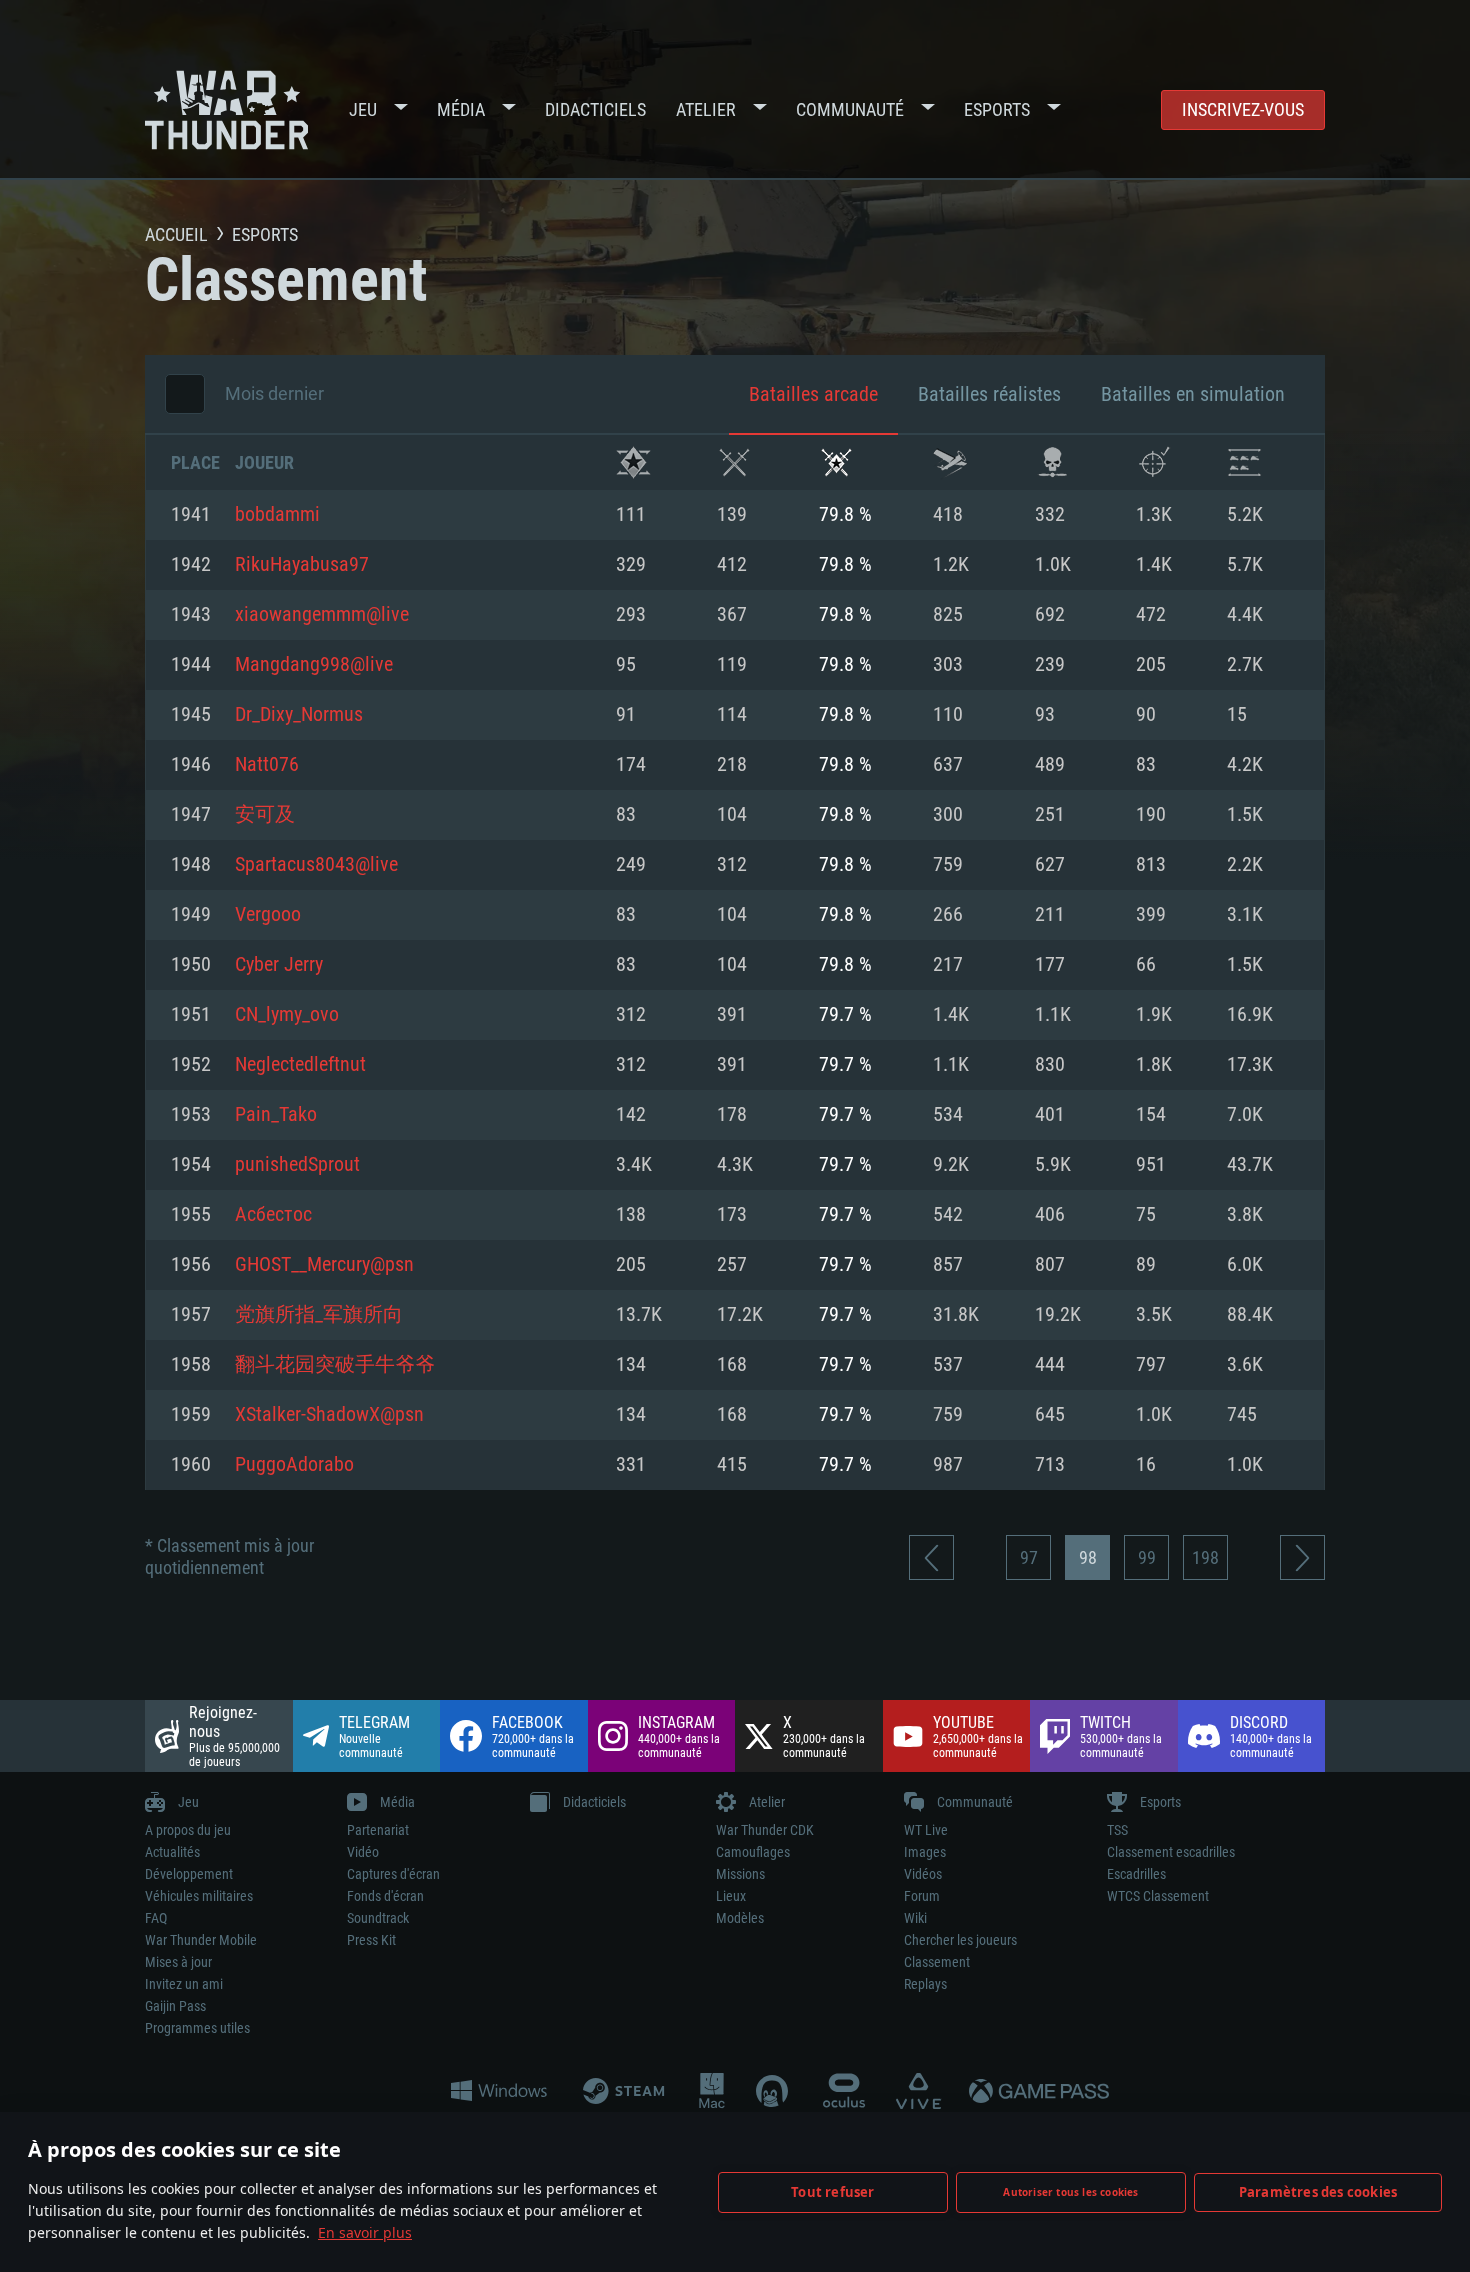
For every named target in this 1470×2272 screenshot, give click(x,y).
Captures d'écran (393, 1874)
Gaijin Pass (175, 2006)
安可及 (265, 815)
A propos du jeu (188, 1830)
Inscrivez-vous (1243, 109)
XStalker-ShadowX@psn (329, 1415)
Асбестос (273, 1215)
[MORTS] (1052, 462)
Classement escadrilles (1171, 1852)
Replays (925, 1984)
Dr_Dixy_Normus (299, 715)
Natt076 (267, 765)
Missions (740, 1874)
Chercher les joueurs (960, 1940)
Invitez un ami (184, 1984)
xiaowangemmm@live (322, 615)
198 (1205, 1557)
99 (1147, 1557)
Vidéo (363, 1852)
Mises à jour (178, 1962)
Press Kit (371, 1940)
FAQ (156, 1918)
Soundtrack (378, 1918)
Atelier (706, 109)
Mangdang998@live (314, 665)
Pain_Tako (276, 1115)
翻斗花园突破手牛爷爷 (335, 1365)
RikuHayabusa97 (302, 565)
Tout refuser (832, 2192)
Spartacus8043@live (316, 865)
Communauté (850, 109)
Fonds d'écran (385, 1896)
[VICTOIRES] (633, 462)
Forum (922, 1896)
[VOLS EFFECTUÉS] (950, 462)
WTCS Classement (1158, 1896)
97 (1029, 1557)
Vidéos (923, 1874)
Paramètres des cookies (1318, 2192)
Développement (189, 1874)
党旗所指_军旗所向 (319, 1315)
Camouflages (753, 1852)
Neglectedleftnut (300, 1065)
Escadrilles (1136, 1874)
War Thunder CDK (765, 1830)
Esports (997, 109)
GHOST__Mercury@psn (324, 1265)
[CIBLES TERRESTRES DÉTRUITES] (1244, 462)
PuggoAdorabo (294, 1465)
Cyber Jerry (279, 965)
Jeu (363, 109)
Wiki (915, 1918)
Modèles (740, 1918)
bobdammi (277, 515)
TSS (1117, 1830)
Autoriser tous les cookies (1070, 2192)
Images (925, 1852)
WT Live (926, 1830)
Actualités (172, 1852)
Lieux (731, 1896)
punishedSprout (297, 1165)
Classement (937, 1962)
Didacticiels (595, 109)
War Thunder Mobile (201, 1940)
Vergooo (268, 915)
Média (461, 109)
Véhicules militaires (199, 1896)
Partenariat (378, 1830)
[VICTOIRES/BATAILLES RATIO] (836, 462)
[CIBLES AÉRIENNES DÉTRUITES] (1153, 462)
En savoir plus (365, 2232)
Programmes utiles (197, 2028)
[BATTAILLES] (734, 462)
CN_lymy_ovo (287, 1015)
